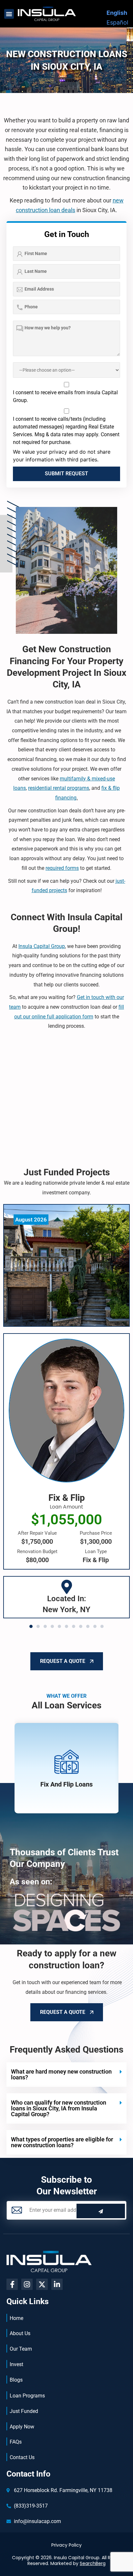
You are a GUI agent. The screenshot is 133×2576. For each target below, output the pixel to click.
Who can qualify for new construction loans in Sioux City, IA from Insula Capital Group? (59, 2108)
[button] (9, 14)
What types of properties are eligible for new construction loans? (62, 2142)
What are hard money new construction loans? (61, 2074)
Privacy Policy (66, 2545)
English (117, 13)
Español (117, 22)
